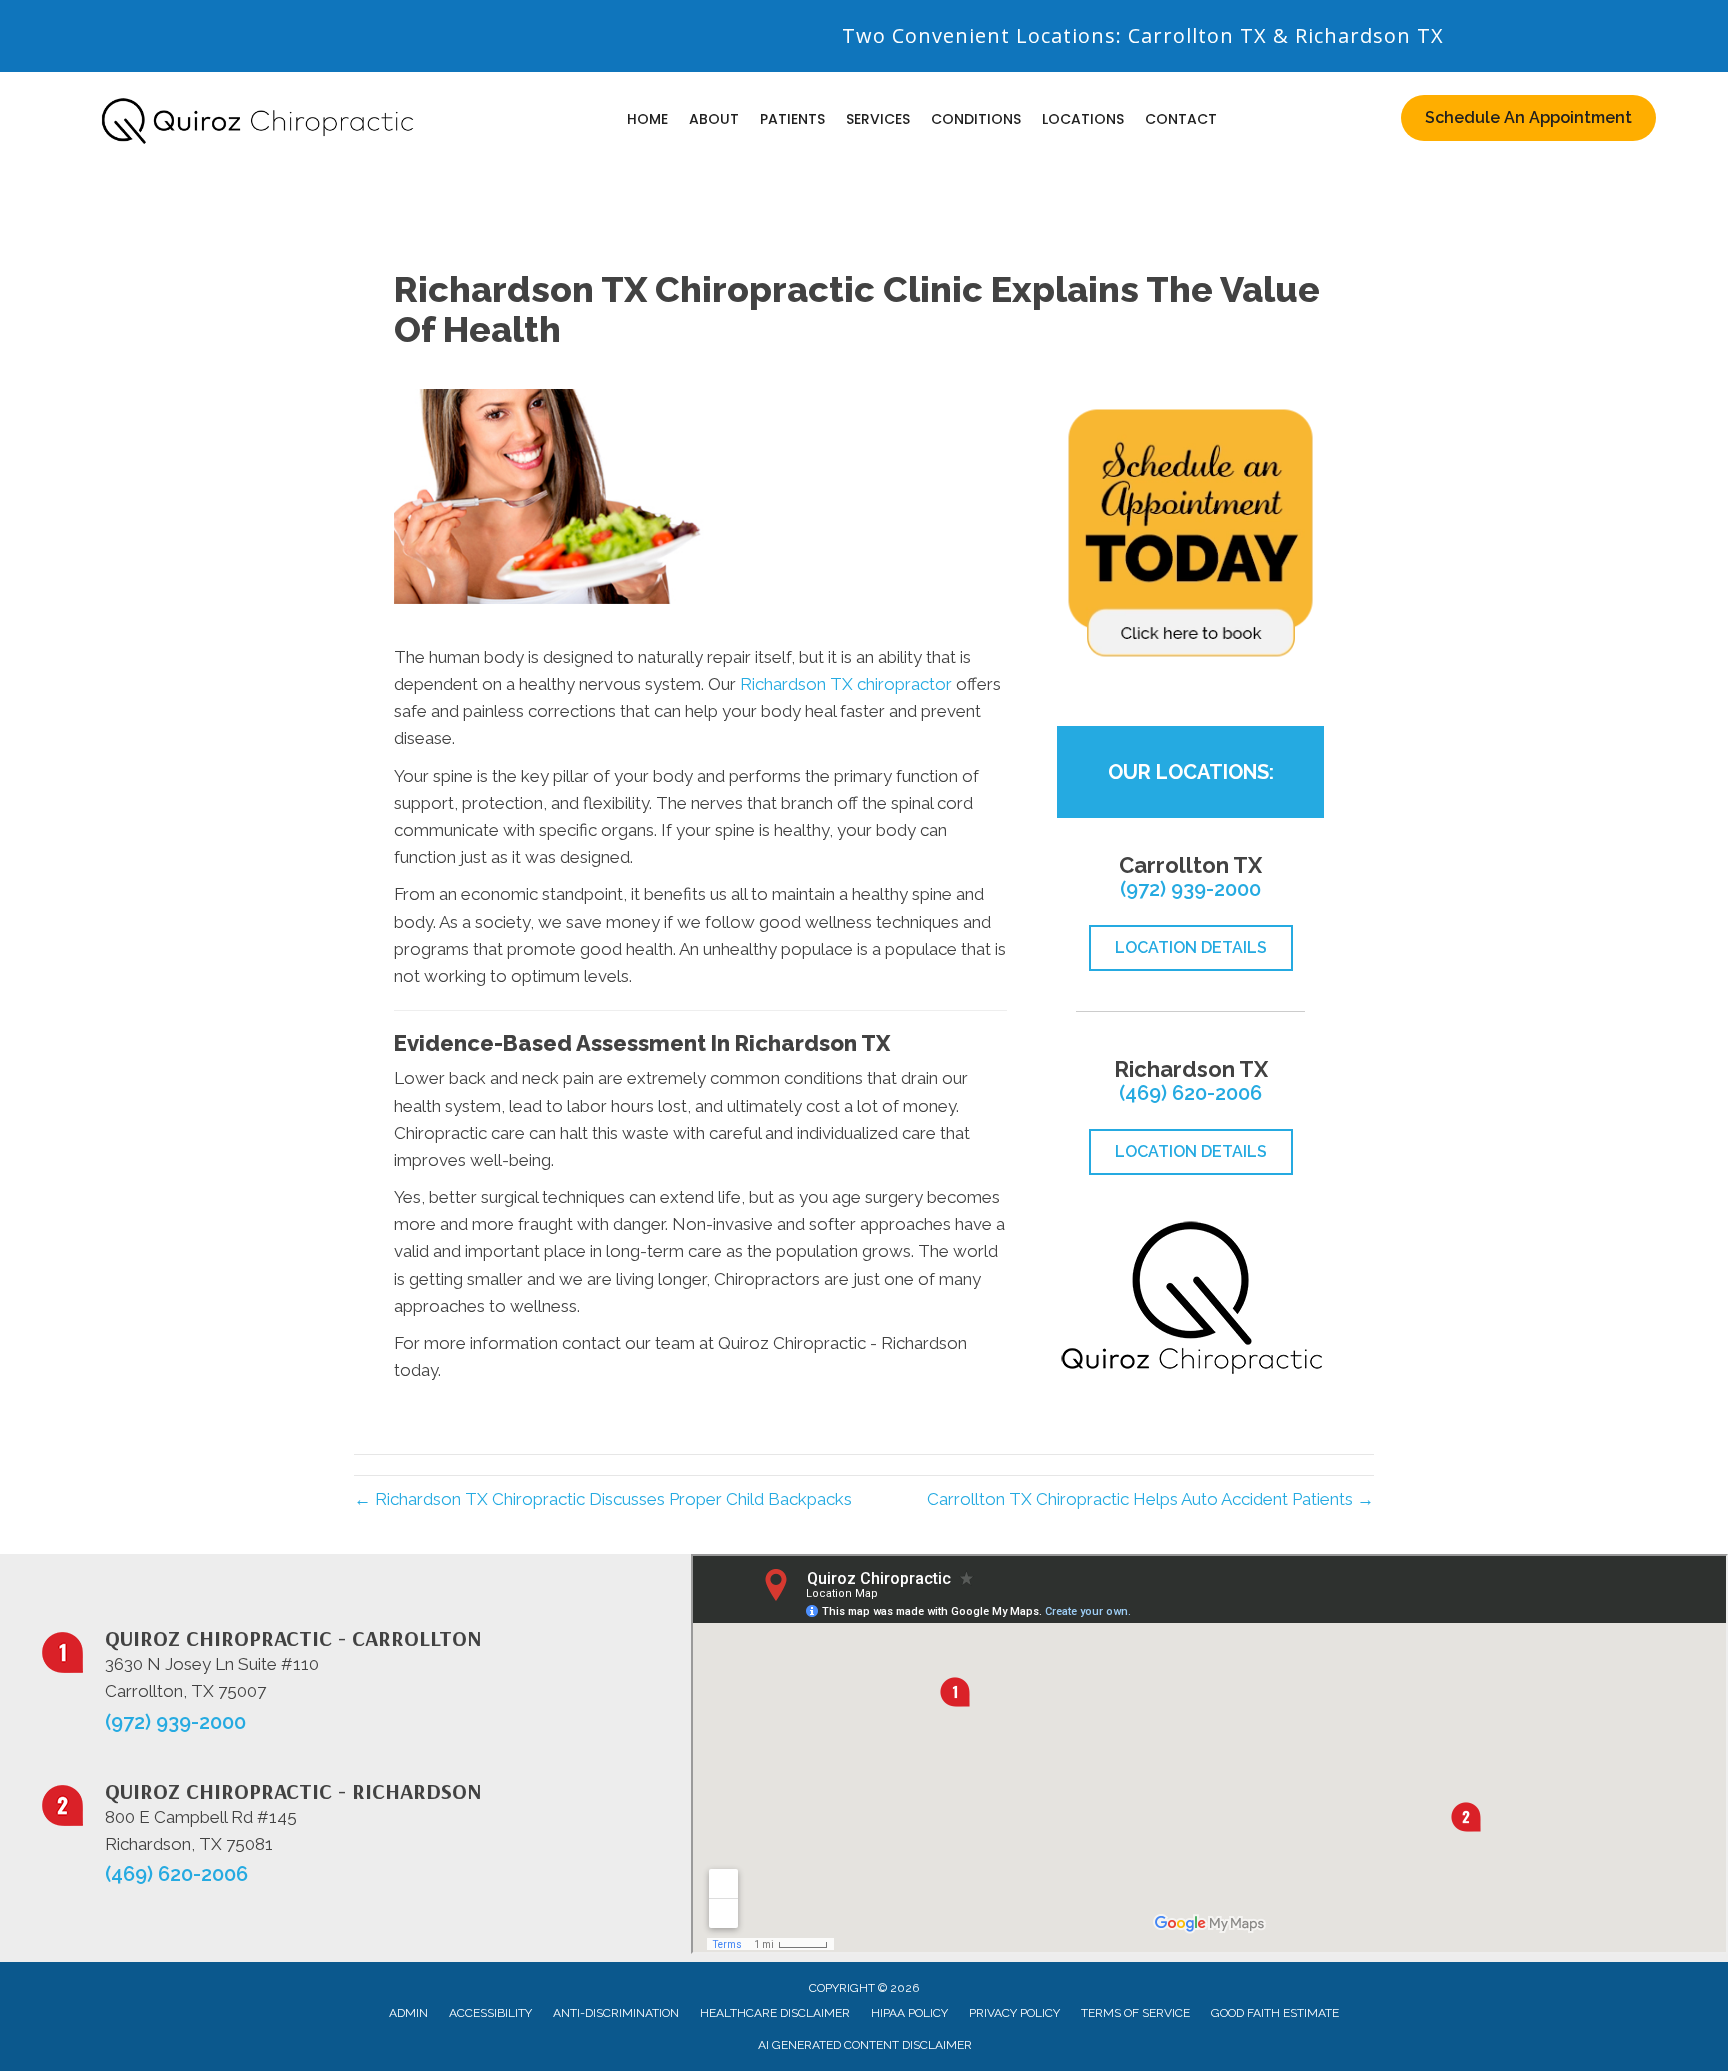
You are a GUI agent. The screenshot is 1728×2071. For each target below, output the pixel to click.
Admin (408, 2013)
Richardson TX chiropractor (846, 684)
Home (647, 119)
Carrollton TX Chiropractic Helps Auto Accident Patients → (1150, 1499)
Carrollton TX (1197, 35)
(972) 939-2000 (1190, 889)
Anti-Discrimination (616, 2013)
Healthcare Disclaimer (775, 2013)
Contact (1181, 119)
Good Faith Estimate (1275, 2013)
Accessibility (490, 2013)
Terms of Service (1135, 2013)
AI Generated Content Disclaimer (865, 2045)
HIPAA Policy (909, 2013)
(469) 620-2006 (1190, 1093)
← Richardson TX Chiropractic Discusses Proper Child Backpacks (603, 1499)
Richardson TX (1369, 35)
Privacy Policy (1014, 2013)
